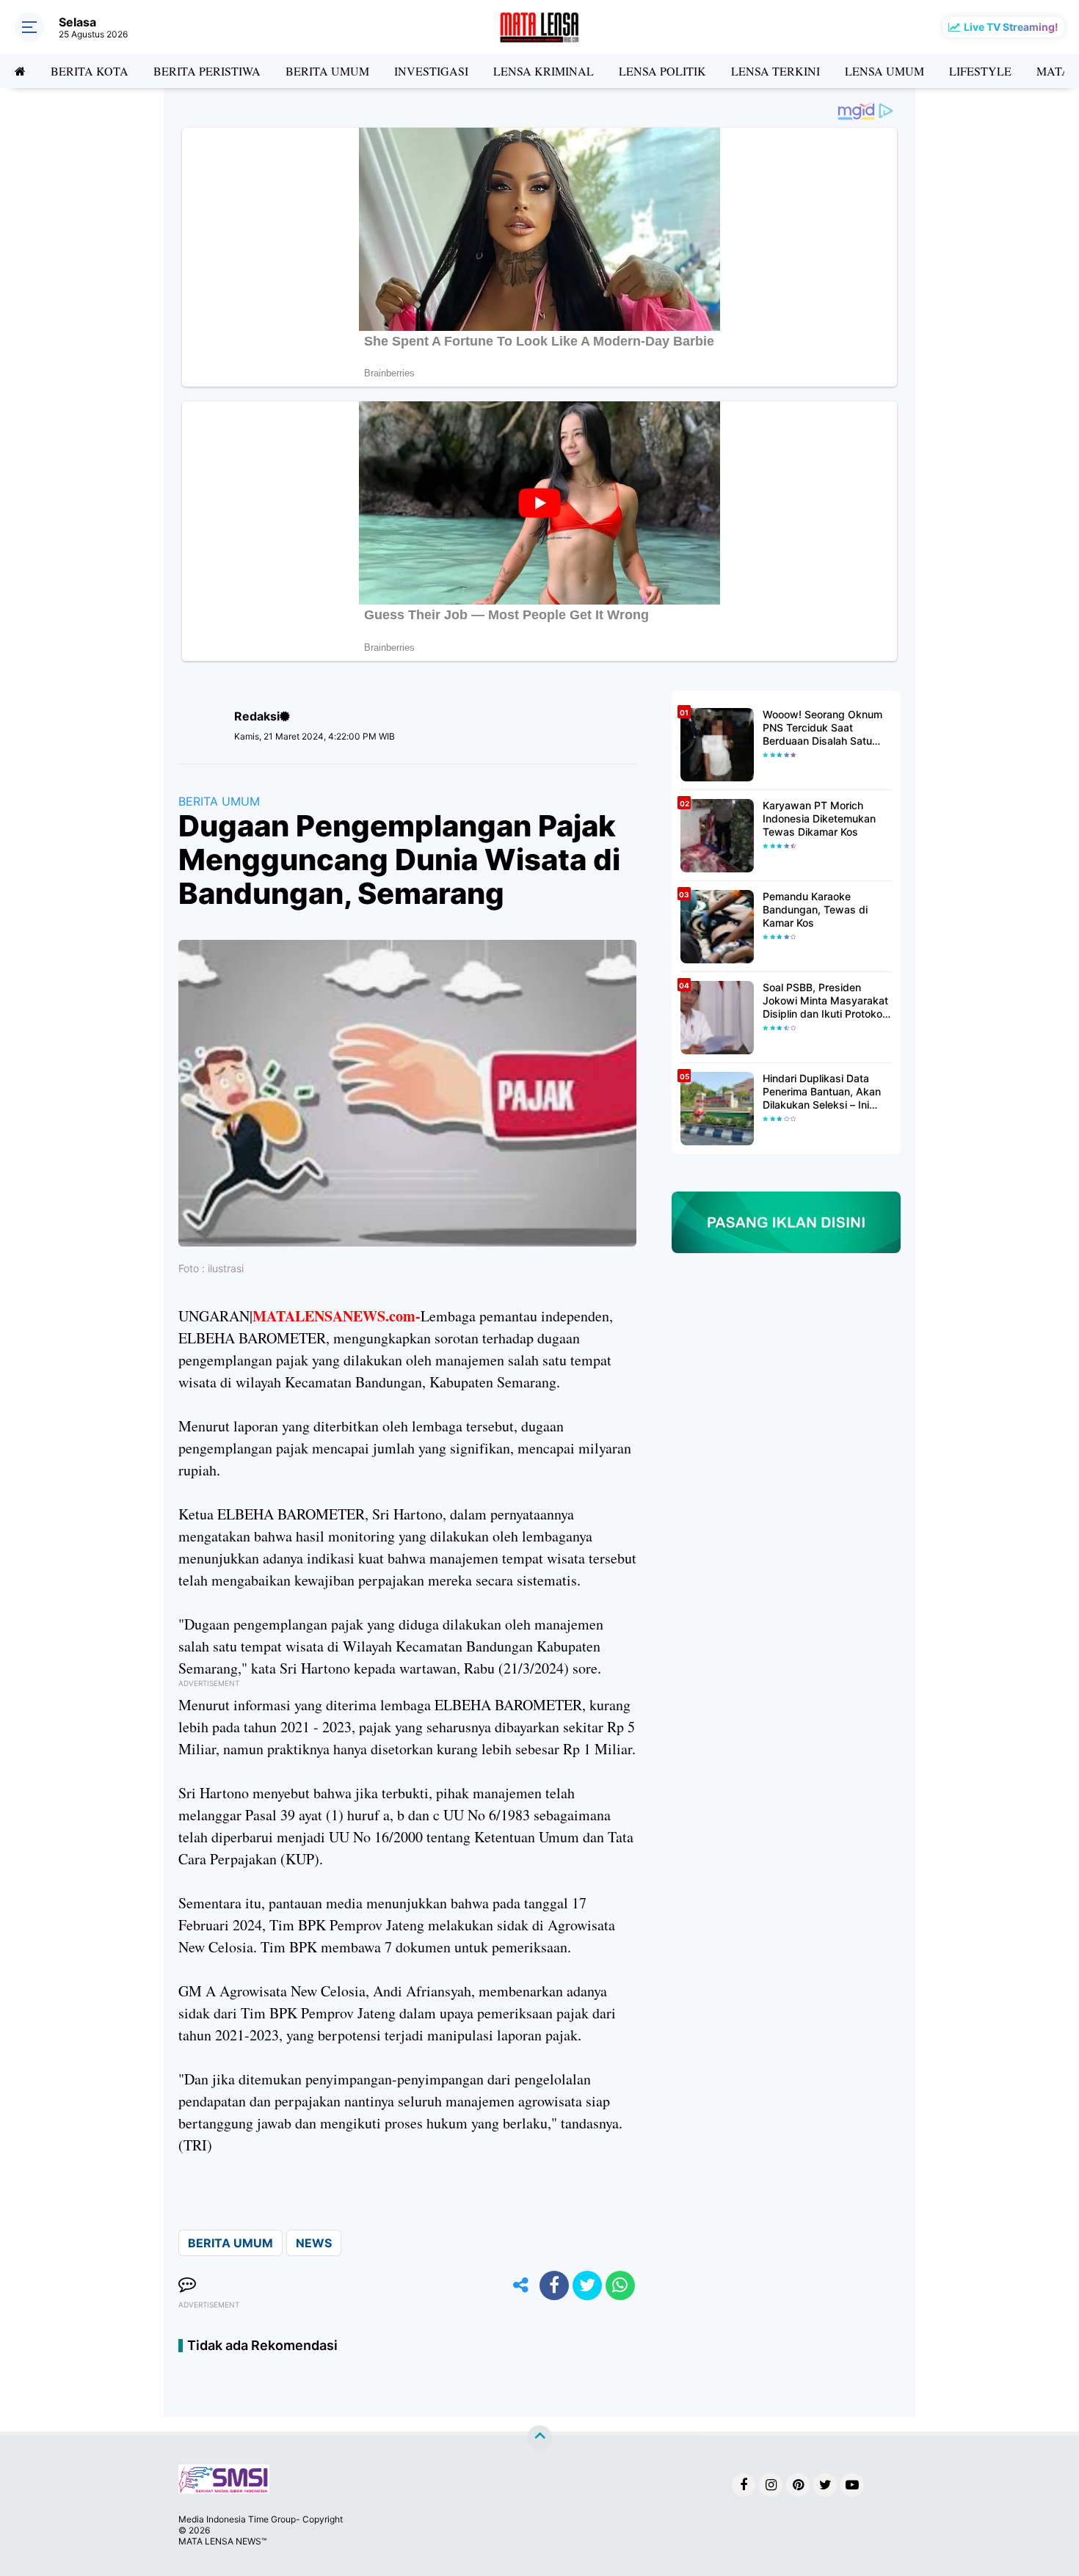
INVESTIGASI (431, 71)
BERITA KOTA (90, 71)
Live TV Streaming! (1011, 27)
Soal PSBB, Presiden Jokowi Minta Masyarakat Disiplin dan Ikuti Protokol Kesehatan (825, 1001)
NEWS (314, 2243)
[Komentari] (187, 2285)
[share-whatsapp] (620, 2285)
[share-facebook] (554, 2285)
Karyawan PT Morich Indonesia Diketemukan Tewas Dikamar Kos (819, 818)
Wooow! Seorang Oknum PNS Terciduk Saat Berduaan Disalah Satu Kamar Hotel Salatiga (822, 728)
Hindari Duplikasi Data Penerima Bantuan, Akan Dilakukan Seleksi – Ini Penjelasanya (822, 1092)
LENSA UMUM (884, 71)
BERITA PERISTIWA (207, 71)
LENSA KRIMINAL (544, 71)
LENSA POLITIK (662, 71)
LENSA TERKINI (775, 71)
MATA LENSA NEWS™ (222, 2541)
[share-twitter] (587, 2285)
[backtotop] (539, 2438)
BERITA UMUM (327, 71)
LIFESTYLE (980, 71)
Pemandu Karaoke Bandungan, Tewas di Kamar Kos (815, 909)
